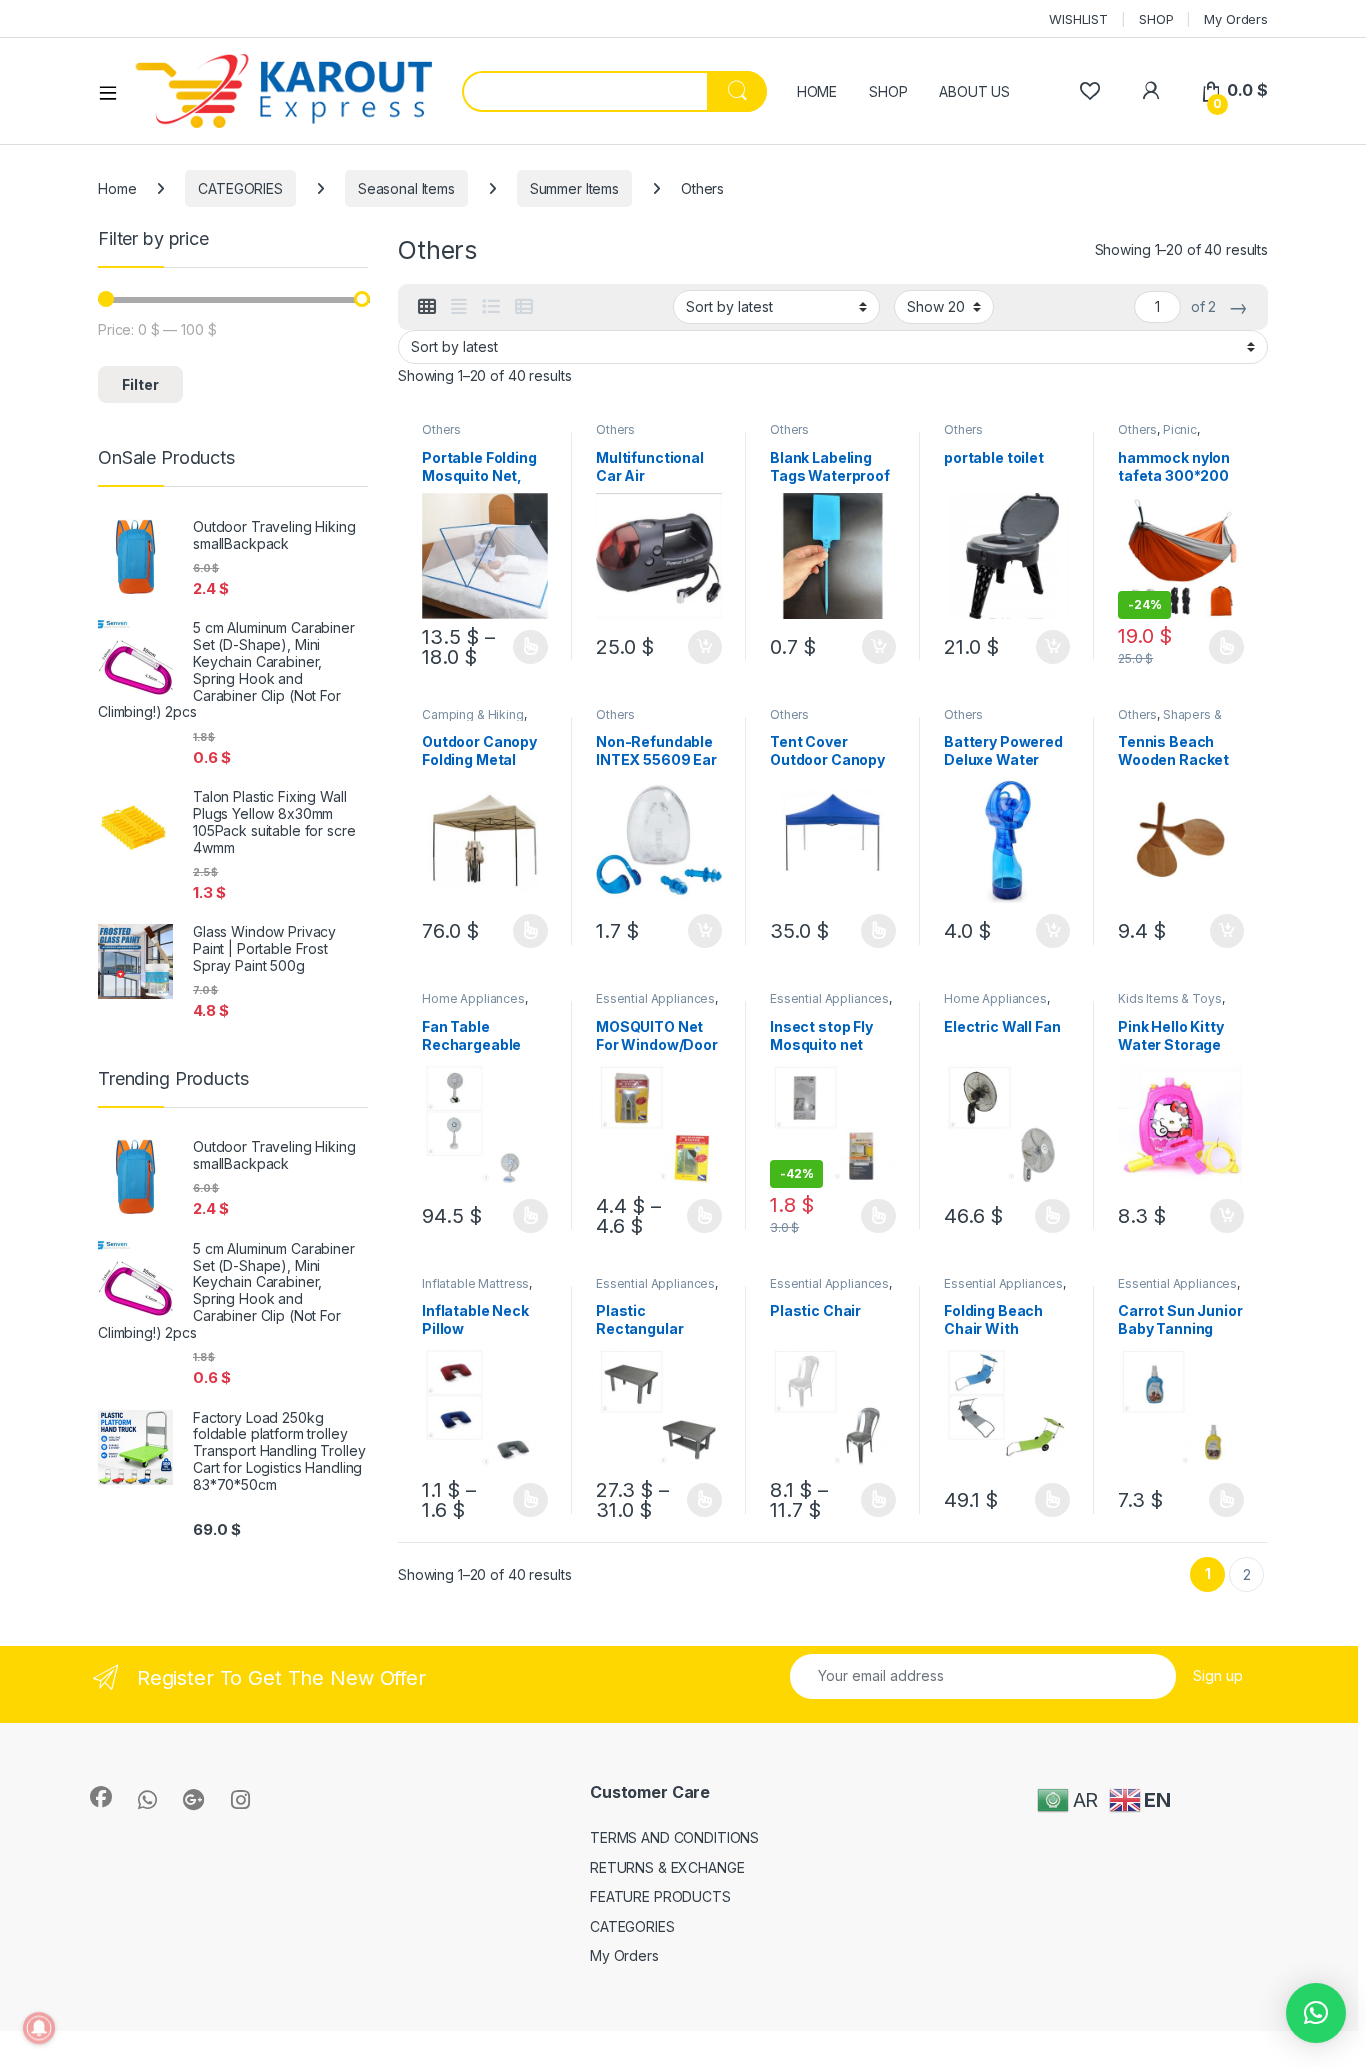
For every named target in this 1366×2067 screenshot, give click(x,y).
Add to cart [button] (705, 647)
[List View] (491, 307)
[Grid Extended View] (459, 307)
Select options (524, 647)
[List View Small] (524, 307)
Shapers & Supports (1170, 721)
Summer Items (574, 188)
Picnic (1180, 429)
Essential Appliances (655, 998)
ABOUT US (974, 91)
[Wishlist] (1089, 90)
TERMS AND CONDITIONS (674, 1837)
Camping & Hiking (473, 714)
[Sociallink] (101, 1797)
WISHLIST (1078, 19)
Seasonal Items (406, 188)
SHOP (1156, 19)
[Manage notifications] (39, 2028)
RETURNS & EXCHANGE (667, 1867)
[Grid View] (427, 307)
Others (441, 429)
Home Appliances (473, 998)
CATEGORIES (240, 188)
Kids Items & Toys (1170, 998)
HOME (817, 91)
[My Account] (1150, 90)
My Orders (1236, 19)
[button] (1316, 2013)
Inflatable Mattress (475, 1283)
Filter (140, 384)
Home (117, 188)
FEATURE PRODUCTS (660, 1896)
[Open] (115, 92)
